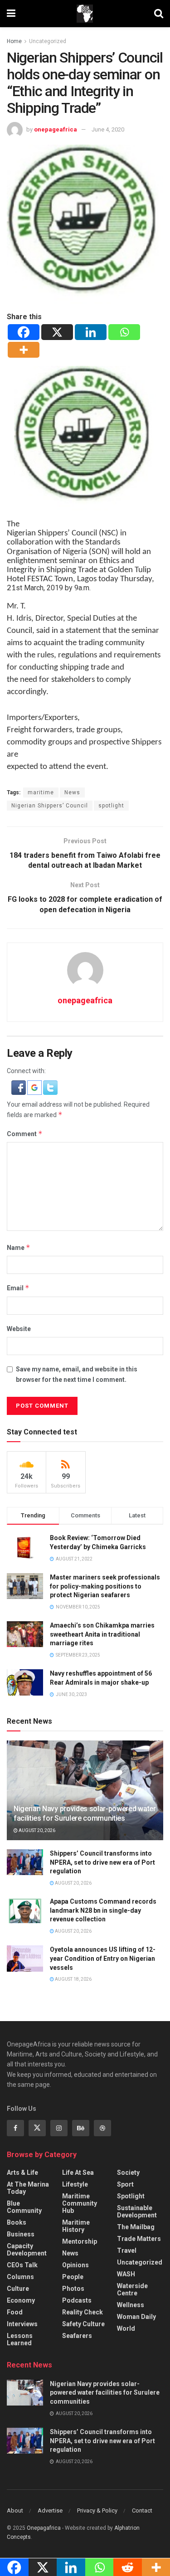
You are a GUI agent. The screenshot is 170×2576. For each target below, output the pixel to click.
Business (21, 2234)
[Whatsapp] (124, 332)
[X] (57, 332)
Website (19, 1329)
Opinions (75, 2265)
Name (19, 1247)
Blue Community (24, 2207)
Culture (18, 2289)
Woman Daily (136, 2317)
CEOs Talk (22, 2265)
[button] (19, 1087)
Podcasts (77, 2300)
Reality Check (83, 2312)
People (73, 2277)
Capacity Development (27, 2250)
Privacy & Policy (97, 2510)
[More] (24, 350)
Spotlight (131, 2196)
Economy (21, 2300)
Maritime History (76, 2226)
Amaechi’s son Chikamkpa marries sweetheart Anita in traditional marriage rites (102, 1634)
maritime (41, 792)
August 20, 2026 (36, 1830)
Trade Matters (139, 2239)
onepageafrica (56, 129)
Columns (20, 2277)
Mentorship (80, 2241)
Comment (25, 1134)
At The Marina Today (28, 2188)
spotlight (111, 806)
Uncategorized (48, 41)
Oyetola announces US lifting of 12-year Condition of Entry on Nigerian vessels (103, 1958)
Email (18, 1288)
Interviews (22, 2324)
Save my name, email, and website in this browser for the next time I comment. (77, 1374)
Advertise (50, 2510)
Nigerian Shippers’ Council (50, 806)
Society (128, 2173)
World (126, 2328)
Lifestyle (75, 2184)
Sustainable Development (137, 2211)
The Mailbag (136, 2227)
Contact (142, 2510)
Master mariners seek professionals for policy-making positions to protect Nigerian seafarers (105, 1586)
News (72, 792)
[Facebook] (24, 332)
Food (15, 2312)
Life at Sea (78, 2173)
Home (14, 41)
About (15, 2510)
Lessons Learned (20, 2339)
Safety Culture (83, 2324)
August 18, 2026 (73, 1979)
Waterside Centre (132, 2289)
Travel (127, 2250)
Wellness (131, 2305)
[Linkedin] (91, 332)
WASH (126, 2274)
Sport (125, 2184)
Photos (73, 2289)
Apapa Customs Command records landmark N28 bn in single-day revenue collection (103, 1910)
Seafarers (77, 2336)
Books (17, 2222)
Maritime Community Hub (80, 2203)
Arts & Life (22, 2173)
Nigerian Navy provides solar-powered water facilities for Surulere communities (85, 1813)
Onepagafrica (44, 2528)
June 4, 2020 (108, 129)
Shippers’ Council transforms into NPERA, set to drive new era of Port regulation (102, 1862)
